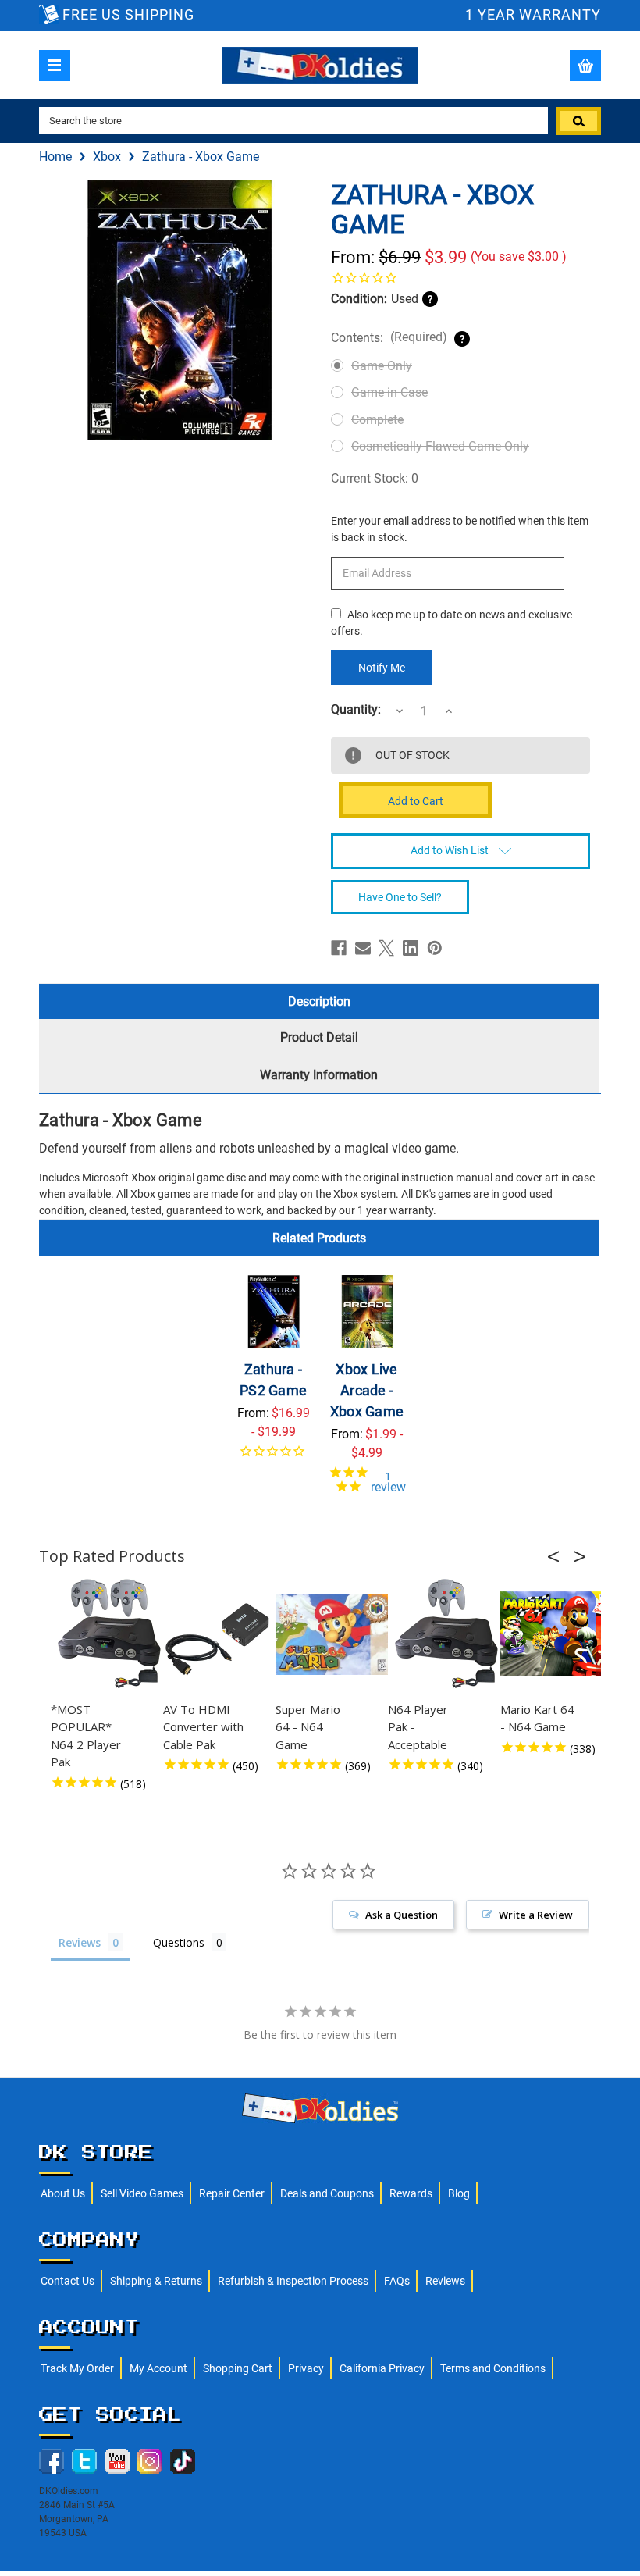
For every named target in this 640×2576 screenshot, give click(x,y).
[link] (460, 277)
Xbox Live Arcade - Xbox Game (367, 1390)
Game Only (382, 366)
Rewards (411, 2193)
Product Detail (319, 1037)
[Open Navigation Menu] (55, 66)
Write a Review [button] (536, 1915)
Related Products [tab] (319, 1238)
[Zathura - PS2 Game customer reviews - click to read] (274, 1457)
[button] (558, 1556)
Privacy (306, 2368)
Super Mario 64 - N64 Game (308, 1727)
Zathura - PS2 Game (273, 1380)
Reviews (445, 2281)
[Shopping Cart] (585, 66)
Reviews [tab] (80, 1942)
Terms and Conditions (493, 2368)
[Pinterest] (435, 948)
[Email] (363, 948)
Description (319, 1001)
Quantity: (356, 710)
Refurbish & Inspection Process (293, 2281)
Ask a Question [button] (402, 1915)
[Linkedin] (411, 948)
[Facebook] (339, 948)
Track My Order (77, 2368)
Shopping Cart (238, 2368)
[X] (386, 948)
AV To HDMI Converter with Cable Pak (203, 1727)
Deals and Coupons (327, 2193)
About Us (63, 2193)
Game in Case (389, 392)
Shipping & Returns (156, 2281)
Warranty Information (319, 1075)
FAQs (397, 2281)
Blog (459, 2193)
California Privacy (382, 2368)
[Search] (578, 121)
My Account (158, 2368)
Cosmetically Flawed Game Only (440, 446)
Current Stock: (375, 478)
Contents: (389, 337)
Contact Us (68, 2281)
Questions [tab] (179, 1942)
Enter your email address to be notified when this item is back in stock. (460, 529)
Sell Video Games (142, 2193)
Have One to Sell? (400, 897)
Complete (377, 420)
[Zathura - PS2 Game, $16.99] (274, 1311)
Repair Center (232, 2193)
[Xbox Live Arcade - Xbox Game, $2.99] (367, 1311)
